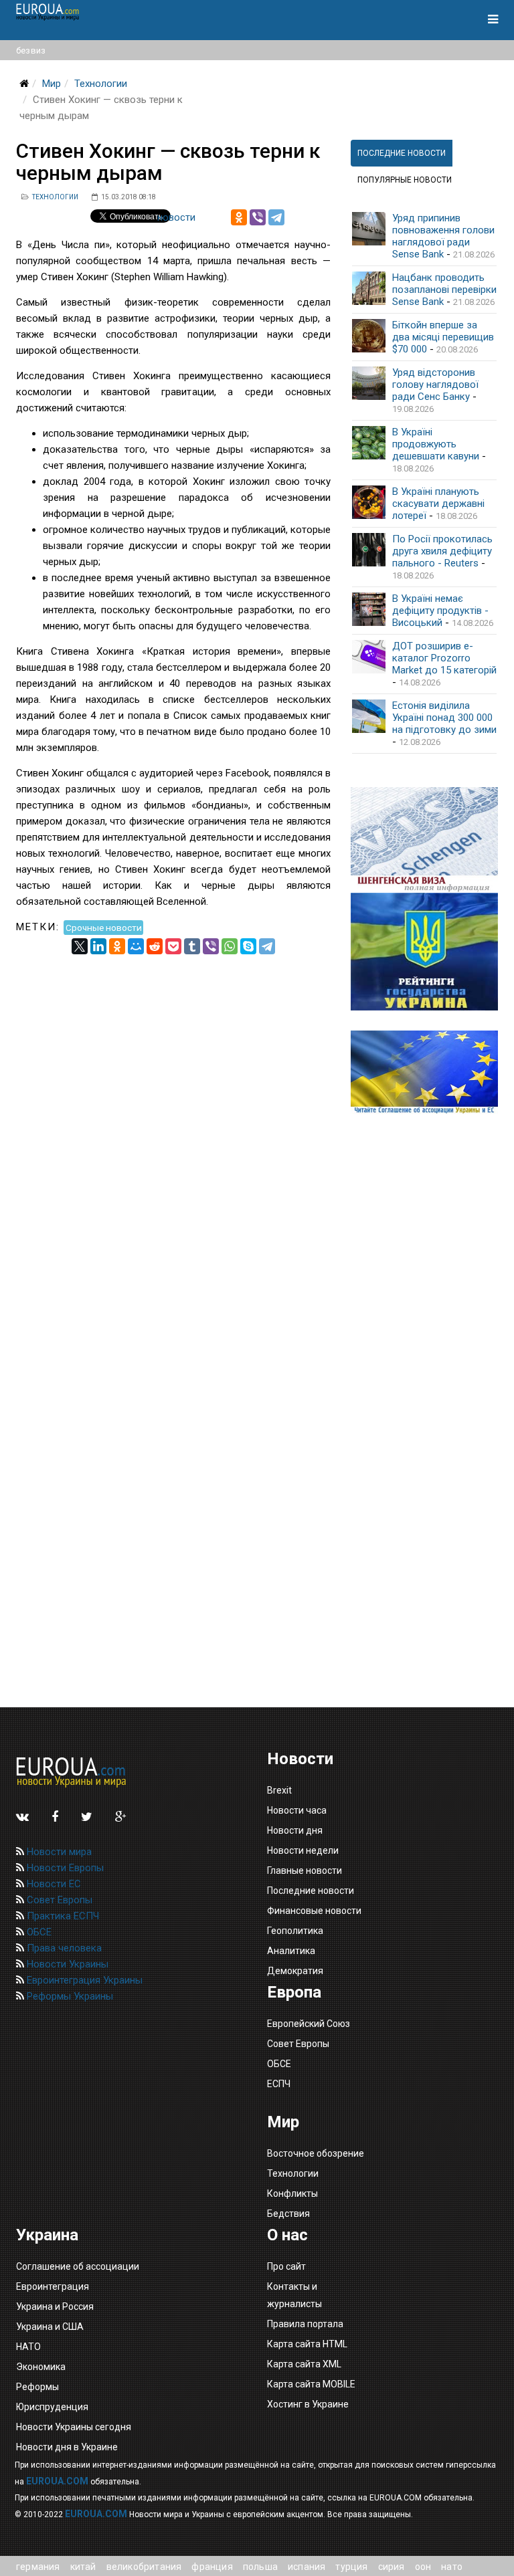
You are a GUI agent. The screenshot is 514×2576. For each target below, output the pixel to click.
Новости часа (297, 1810)
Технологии (101, 84)
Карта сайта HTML (307, 2344)
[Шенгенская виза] (424, 840)
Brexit (279, 1790)
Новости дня (295, 1830)
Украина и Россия (55, 2306)
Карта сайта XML (304, 2364)
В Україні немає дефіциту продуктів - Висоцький (440, 611)
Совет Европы (58, 1900)
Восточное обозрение (316, 2153)
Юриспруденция (52, 2407)
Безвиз (31, 50)
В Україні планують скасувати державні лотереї (438, 504)
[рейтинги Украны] (424, 952)
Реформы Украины (69, 1996)
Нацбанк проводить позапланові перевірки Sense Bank (444, 290)
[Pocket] (173, 946)
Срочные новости (104, 927)
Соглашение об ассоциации (78, 2266)
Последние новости (311, 1891)
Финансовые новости (314, 1911)
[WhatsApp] (230, 946)
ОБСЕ (38, 1932)
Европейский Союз (309, 2024)
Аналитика (291, 1951)
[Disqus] (173, 1121)
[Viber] (258, 217)
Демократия (295, 1971)
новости (176, 217)
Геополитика (295, 1931)
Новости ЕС (53, 1884)
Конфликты (292, 2193)
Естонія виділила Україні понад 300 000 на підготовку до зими (444, 718)
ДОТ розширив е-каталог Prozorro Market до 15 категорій (444, 658)
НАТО (28, 2347)
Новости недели (303, 1850)
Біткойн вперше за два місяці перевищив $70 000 (443, 337)
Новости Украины (66, 1964)
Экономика (41, 2367)
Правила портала (305, 2324)
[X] (80, 946)
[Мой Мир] (136, 946)
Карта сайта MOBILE (311, 2384)
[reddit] (155, 946)
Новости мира (58, 1852)
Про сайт (286, 2266)
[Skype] (248, 946)
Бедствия (288, 2214)
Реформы (37, 2387)
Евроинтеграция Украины (83, 1980)
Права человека (63, 1948)
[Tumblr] (192, 946)
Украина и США (50, 2327)
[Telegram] (276, 217)
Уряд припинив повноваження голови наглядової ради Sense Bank (443, 236)
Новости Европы (64, 1868)
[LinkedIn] (98, 946)
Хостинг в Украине (308, 2404)
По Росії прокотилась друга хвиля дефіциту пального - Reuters (442, 551)
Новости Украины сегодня (74, 2427)
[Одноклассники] (239, 217)
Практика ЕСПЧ (62, 1916)
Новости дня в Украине (67, 2447)
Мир (52, 84)
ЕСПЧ (279, 2084)
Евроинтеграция (53, 2286)
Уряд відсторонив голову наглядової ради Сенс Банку (435, 385)
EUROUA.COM (57, 2481)
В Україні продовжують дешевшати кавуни (436, 444)
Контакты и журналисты (294, 2295)
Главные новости (305, 1870)
